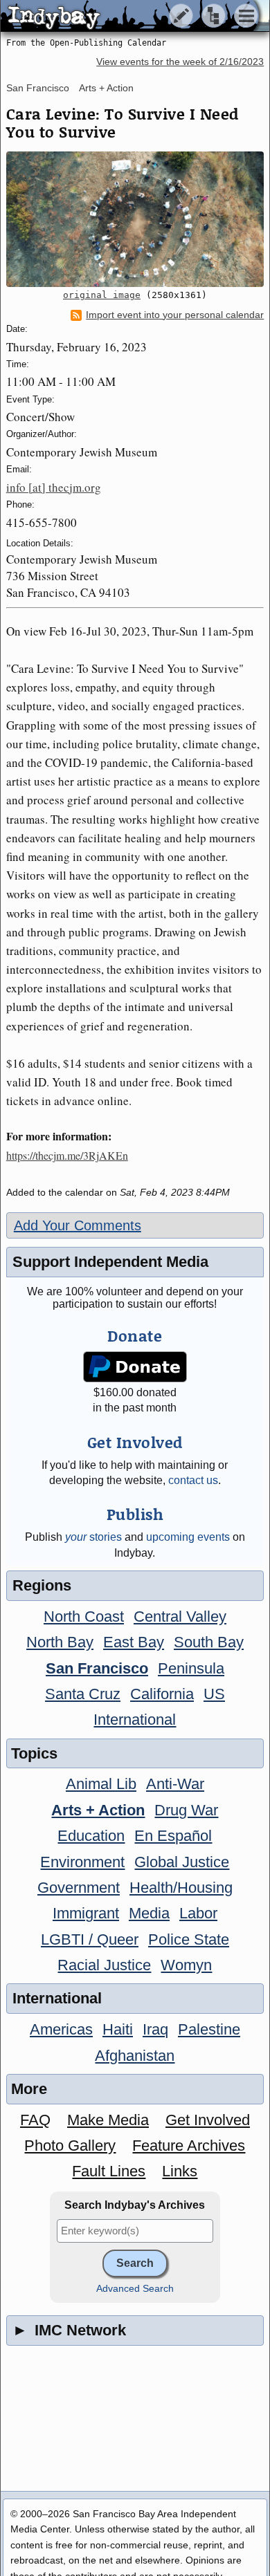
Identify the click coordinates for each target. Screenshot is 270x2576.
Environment (82, 1862)
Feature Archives (189, 2146)
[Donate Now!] (135, 1367)
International (135, 1720)
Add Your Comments (78, 1225)
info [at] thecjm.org (54, 487)
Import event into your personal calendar (175, 315)
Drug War (186, 1810)
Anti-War (175, 1784)
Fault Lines (109, 2171)
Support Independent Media (110, 1262)
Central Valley (180, 1616)
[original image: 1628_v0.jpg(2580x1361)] (135, 219)
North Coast (84, 1616)
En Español (173, 1836)
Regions (42, 1585)
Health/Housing (181, 1888)
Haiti (118, 2029)
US (214, 1694)
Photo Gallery (70, 2146)
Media (149, 1913)
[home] (130, 17)
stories (93, 1537)
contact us (193, 1480)
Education (91, 1836)
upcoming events (188, 1537)
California (162, 1694)
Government (79, 1888)
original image (102, 295)
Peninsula (191, 1668)
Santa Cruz (83, 1694)
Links (180, 2171)
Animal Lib (101, 1784)
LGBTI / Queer (90, 1939)
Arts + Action (106, 88)
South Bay (209, 1642)
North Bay (60, 1642)
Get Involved (208, 2120)
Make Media (108, 2120)
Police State (189, 1939)
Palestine (209, 2029)
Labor (198, 1913)
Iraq (155, 2029)
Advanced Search (135, 2289)
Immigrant (86, 1913)
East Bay (134, 1642)
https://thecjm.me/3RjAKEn (67, 1155)
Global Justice (182, 1862)
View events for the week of (180, 62)
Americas (61, 2029)
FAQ (35, 2120)
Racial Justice (104, 1965)
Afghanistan (135, 2056)
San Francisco (38, 88)
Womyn (186, 1965)
